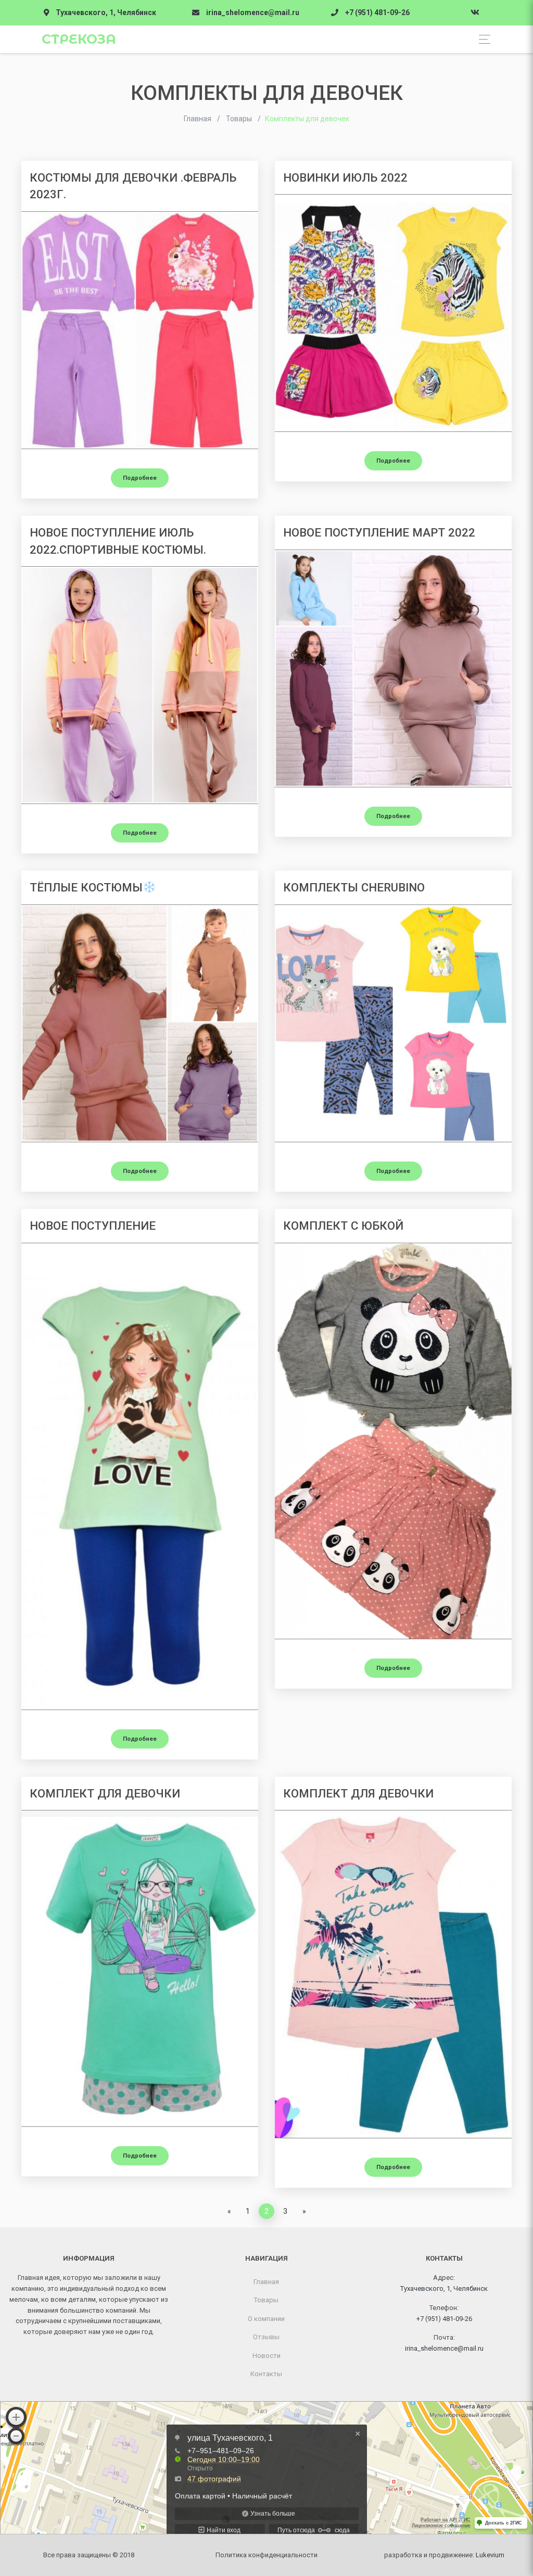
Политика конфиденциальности (266, 2555)
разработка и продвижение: (444, 2555)
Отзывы (266, 2337)
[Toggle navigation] (482, 39)
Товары (266, 2300)
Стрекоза (79, 39)
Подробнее (140, 478)
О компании (266, 2319)
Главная (266, 2282)
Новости (266, 2356)
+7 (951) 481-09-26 (377, 12)
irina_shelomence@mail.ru (253, 12)
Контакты (266, 2374)
